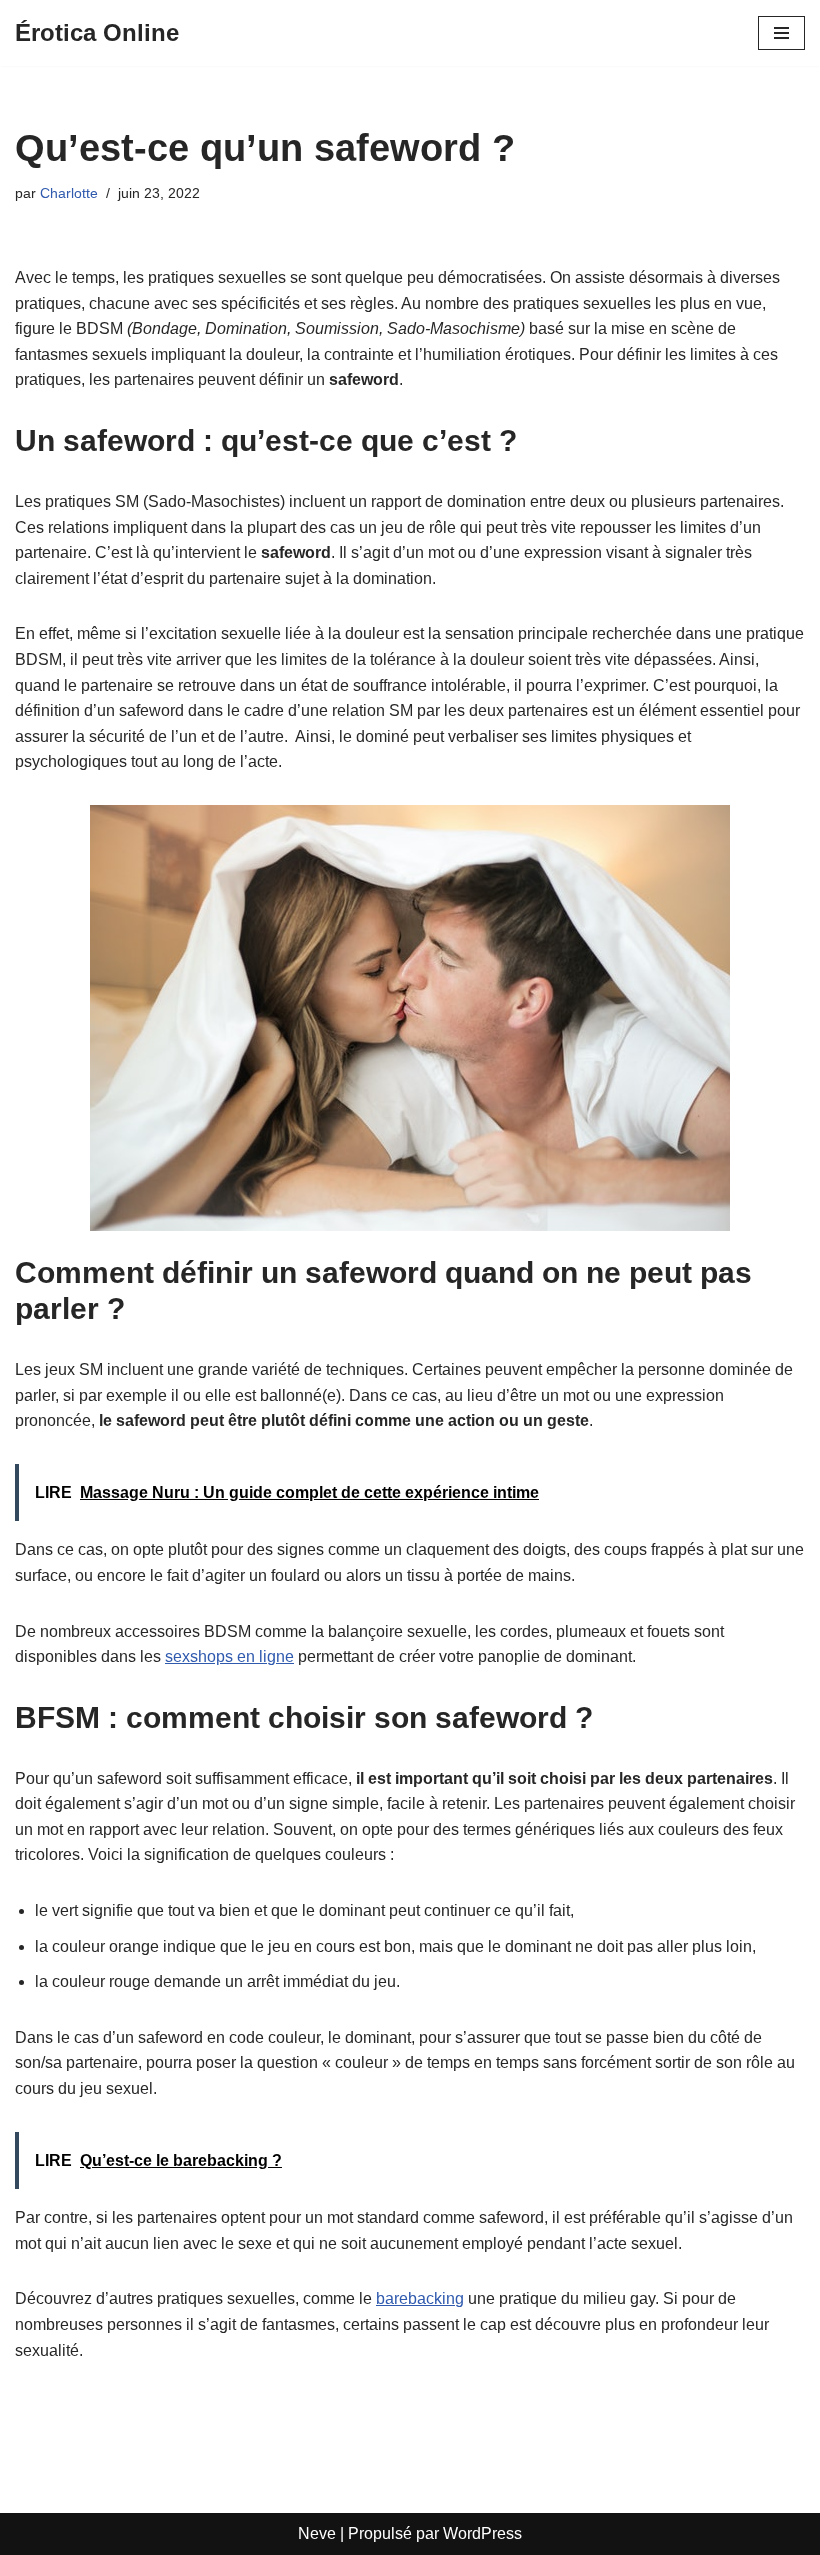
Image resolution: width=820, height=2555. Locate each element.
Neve (317, 2533)
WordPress (482, 2533)
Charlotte (69, 193)
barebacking (420, 2298)
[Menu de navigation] (781, 33)
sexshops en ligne (229, 1656)
